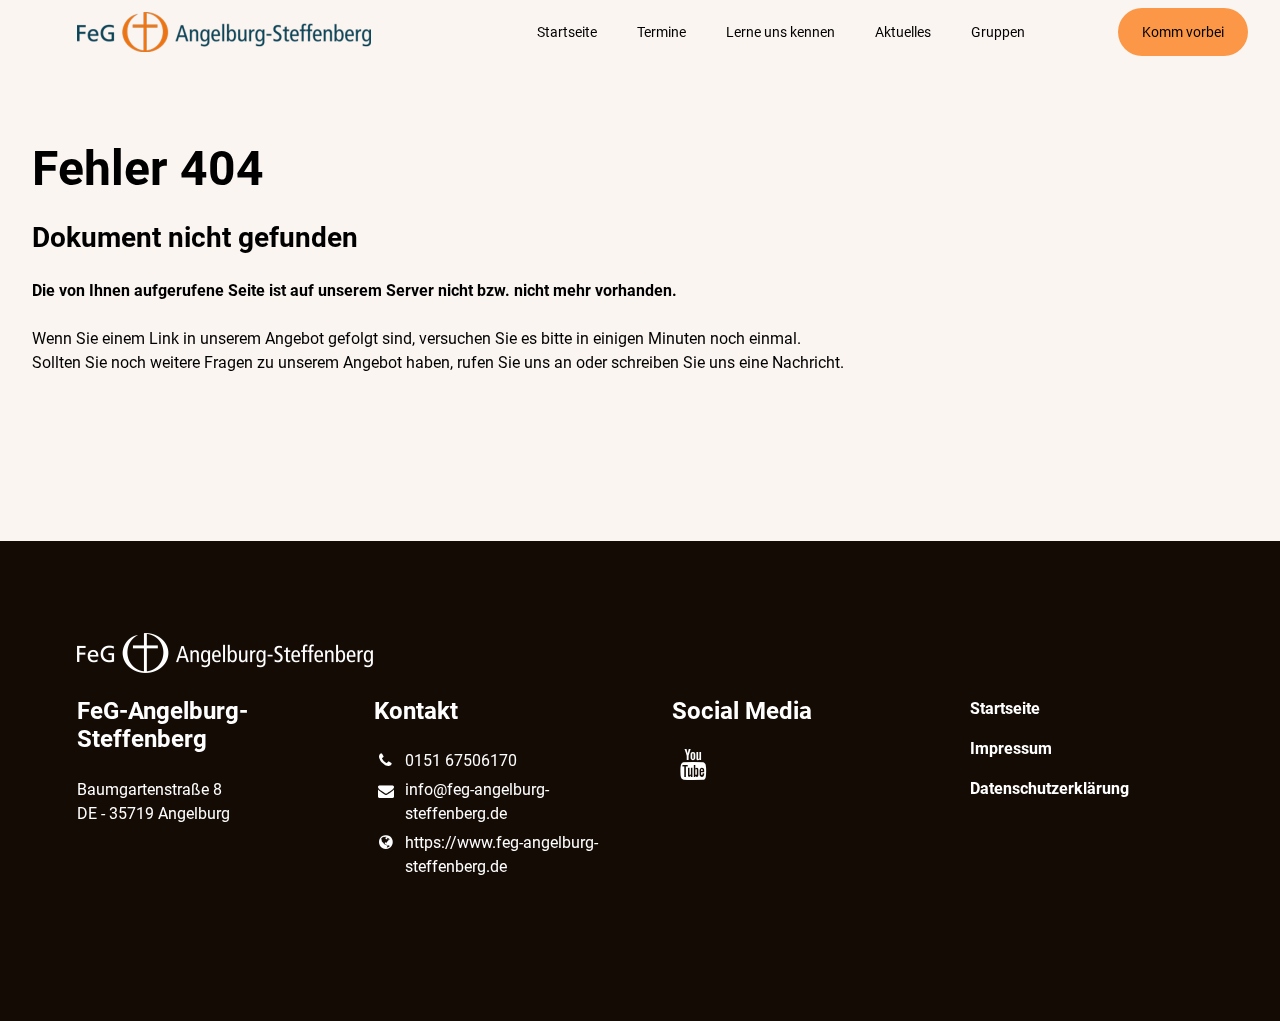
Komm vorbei (1183, 32)
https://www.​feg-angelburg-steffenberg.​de (501, 854)
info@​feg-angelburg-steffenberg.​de (477, 801)
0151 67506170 (461, 760)
